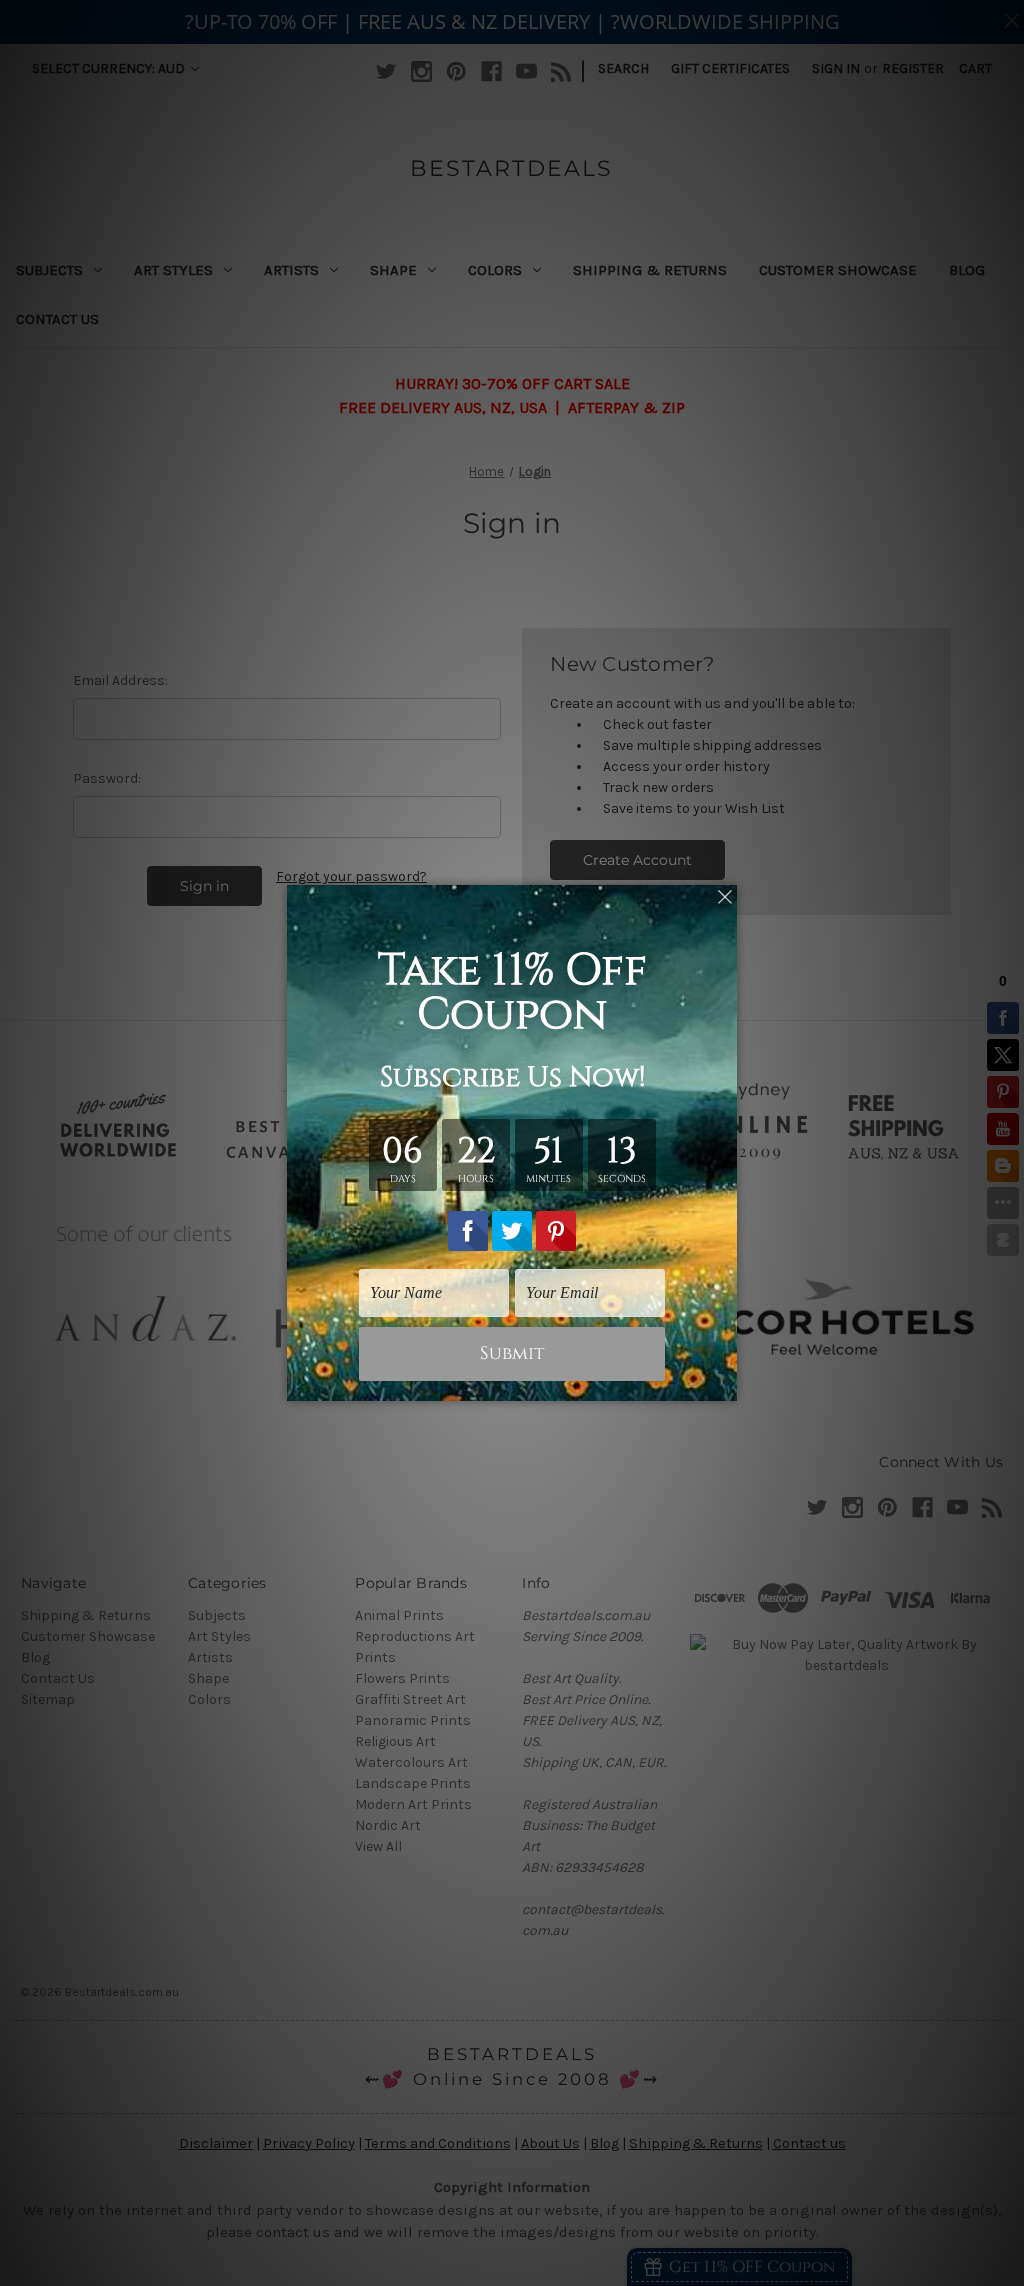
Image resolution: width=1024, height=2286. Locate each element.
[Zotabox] (724, 1383)
